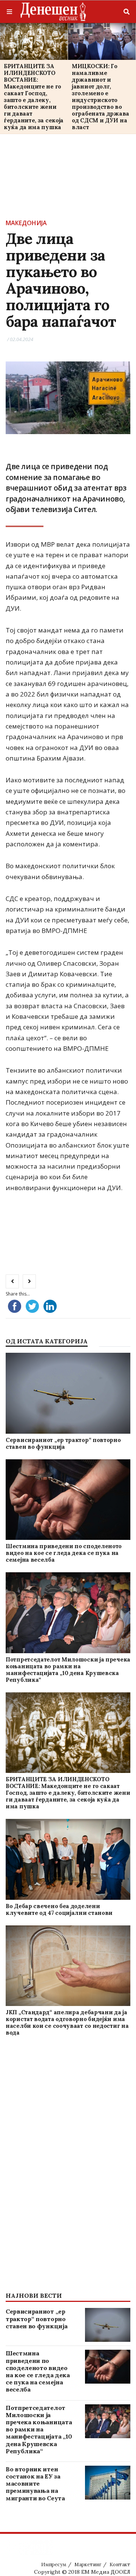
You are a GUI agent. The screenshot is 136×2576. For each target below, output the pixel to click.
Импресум (54, 2565)
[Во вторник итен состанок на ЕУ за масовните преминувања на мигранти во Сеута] (108, 2483)
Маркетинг (88, 2565)
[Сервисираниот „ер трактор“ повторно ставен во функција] (68, 1393)
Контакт (120, 2565)
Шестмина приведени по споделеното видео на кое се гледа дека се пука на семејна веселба (64, 1553)
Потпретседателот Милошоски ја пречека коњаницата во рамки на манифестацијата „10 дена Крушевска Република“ (68, 1670)
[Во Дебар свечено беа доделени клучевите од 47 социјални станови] (68, 1860)
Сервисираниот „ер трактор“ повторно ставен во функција (63, 1443)
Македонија (26, 223)
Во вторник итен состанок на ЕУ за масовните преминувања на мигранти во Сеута (35, 2484)
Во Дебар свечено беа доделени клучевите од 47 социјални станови (59, 1909)
